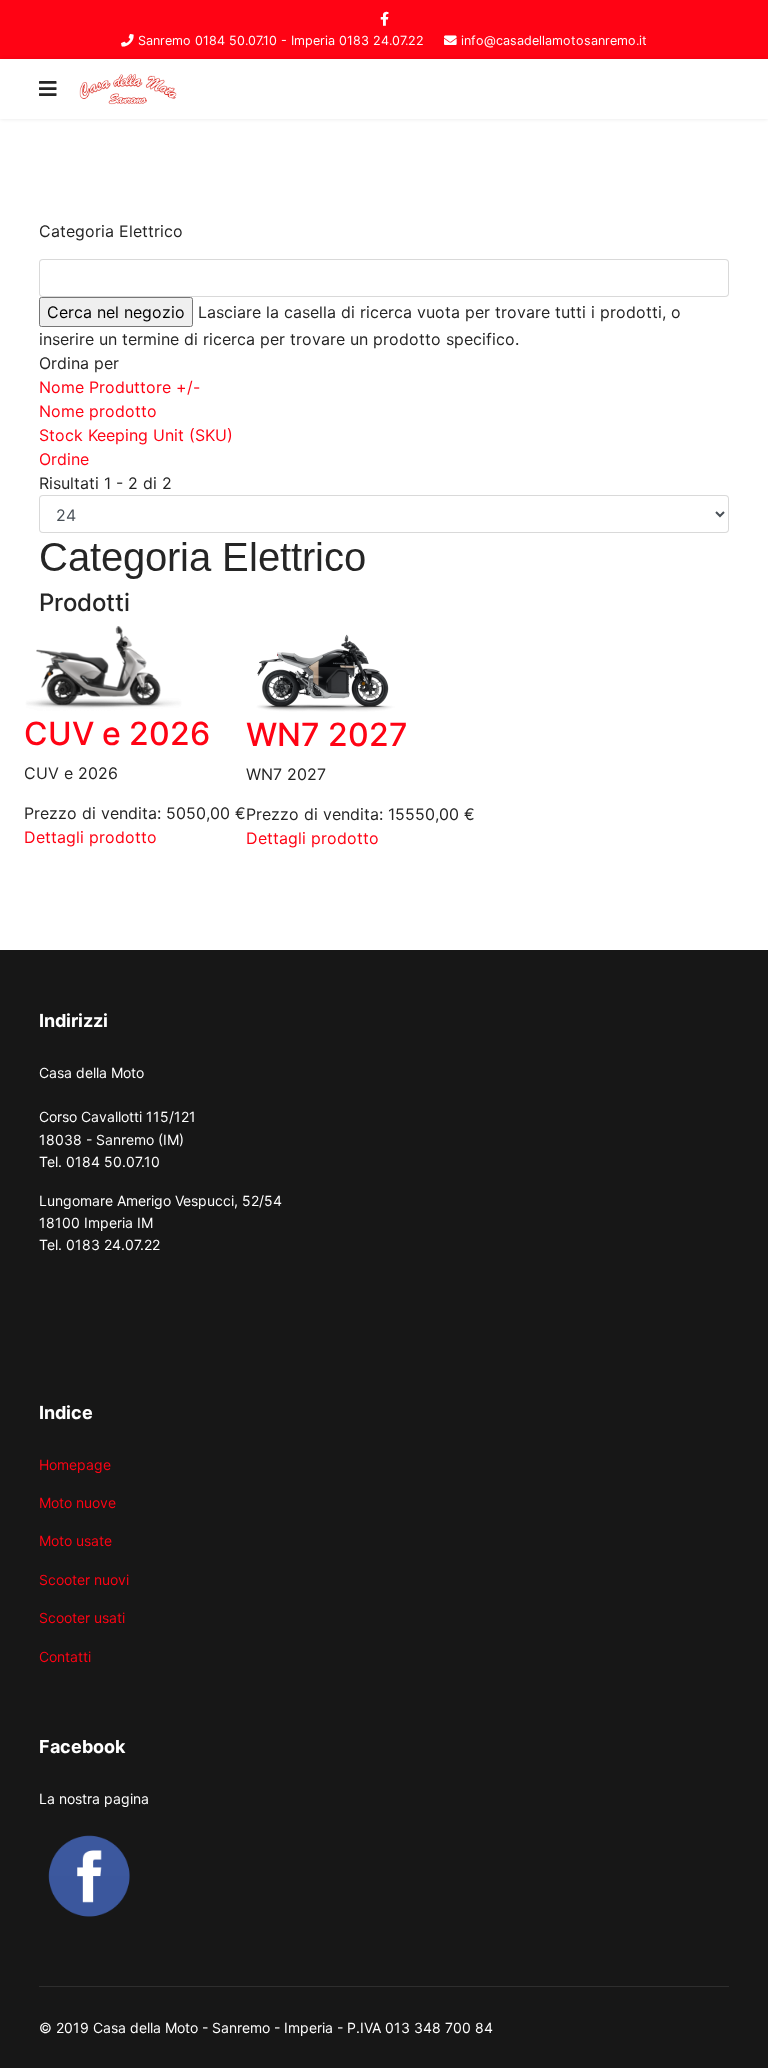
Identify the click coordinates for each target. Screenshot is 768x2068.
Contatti (65, 1656)
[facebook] (384, 18)
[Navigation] (48, 89)
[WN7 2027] (360, 671)
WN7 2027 (327, 734)
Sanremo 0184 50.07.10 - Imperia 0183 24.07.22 (281, 40)
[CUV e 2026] (135, 670)
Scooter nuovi (84, 1579)
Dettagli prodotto (90, 837)
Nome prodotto (98, 411)
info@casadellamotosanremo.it (554, 40)
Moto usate (75, 1540)
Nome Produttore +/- (119, 387)
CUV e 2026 (117, 733)
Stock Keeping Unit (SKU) (136, 435)
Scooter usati (82, 1617)
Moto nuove (77, 1502)
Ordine (64, 459)
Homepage (75, 1464)
